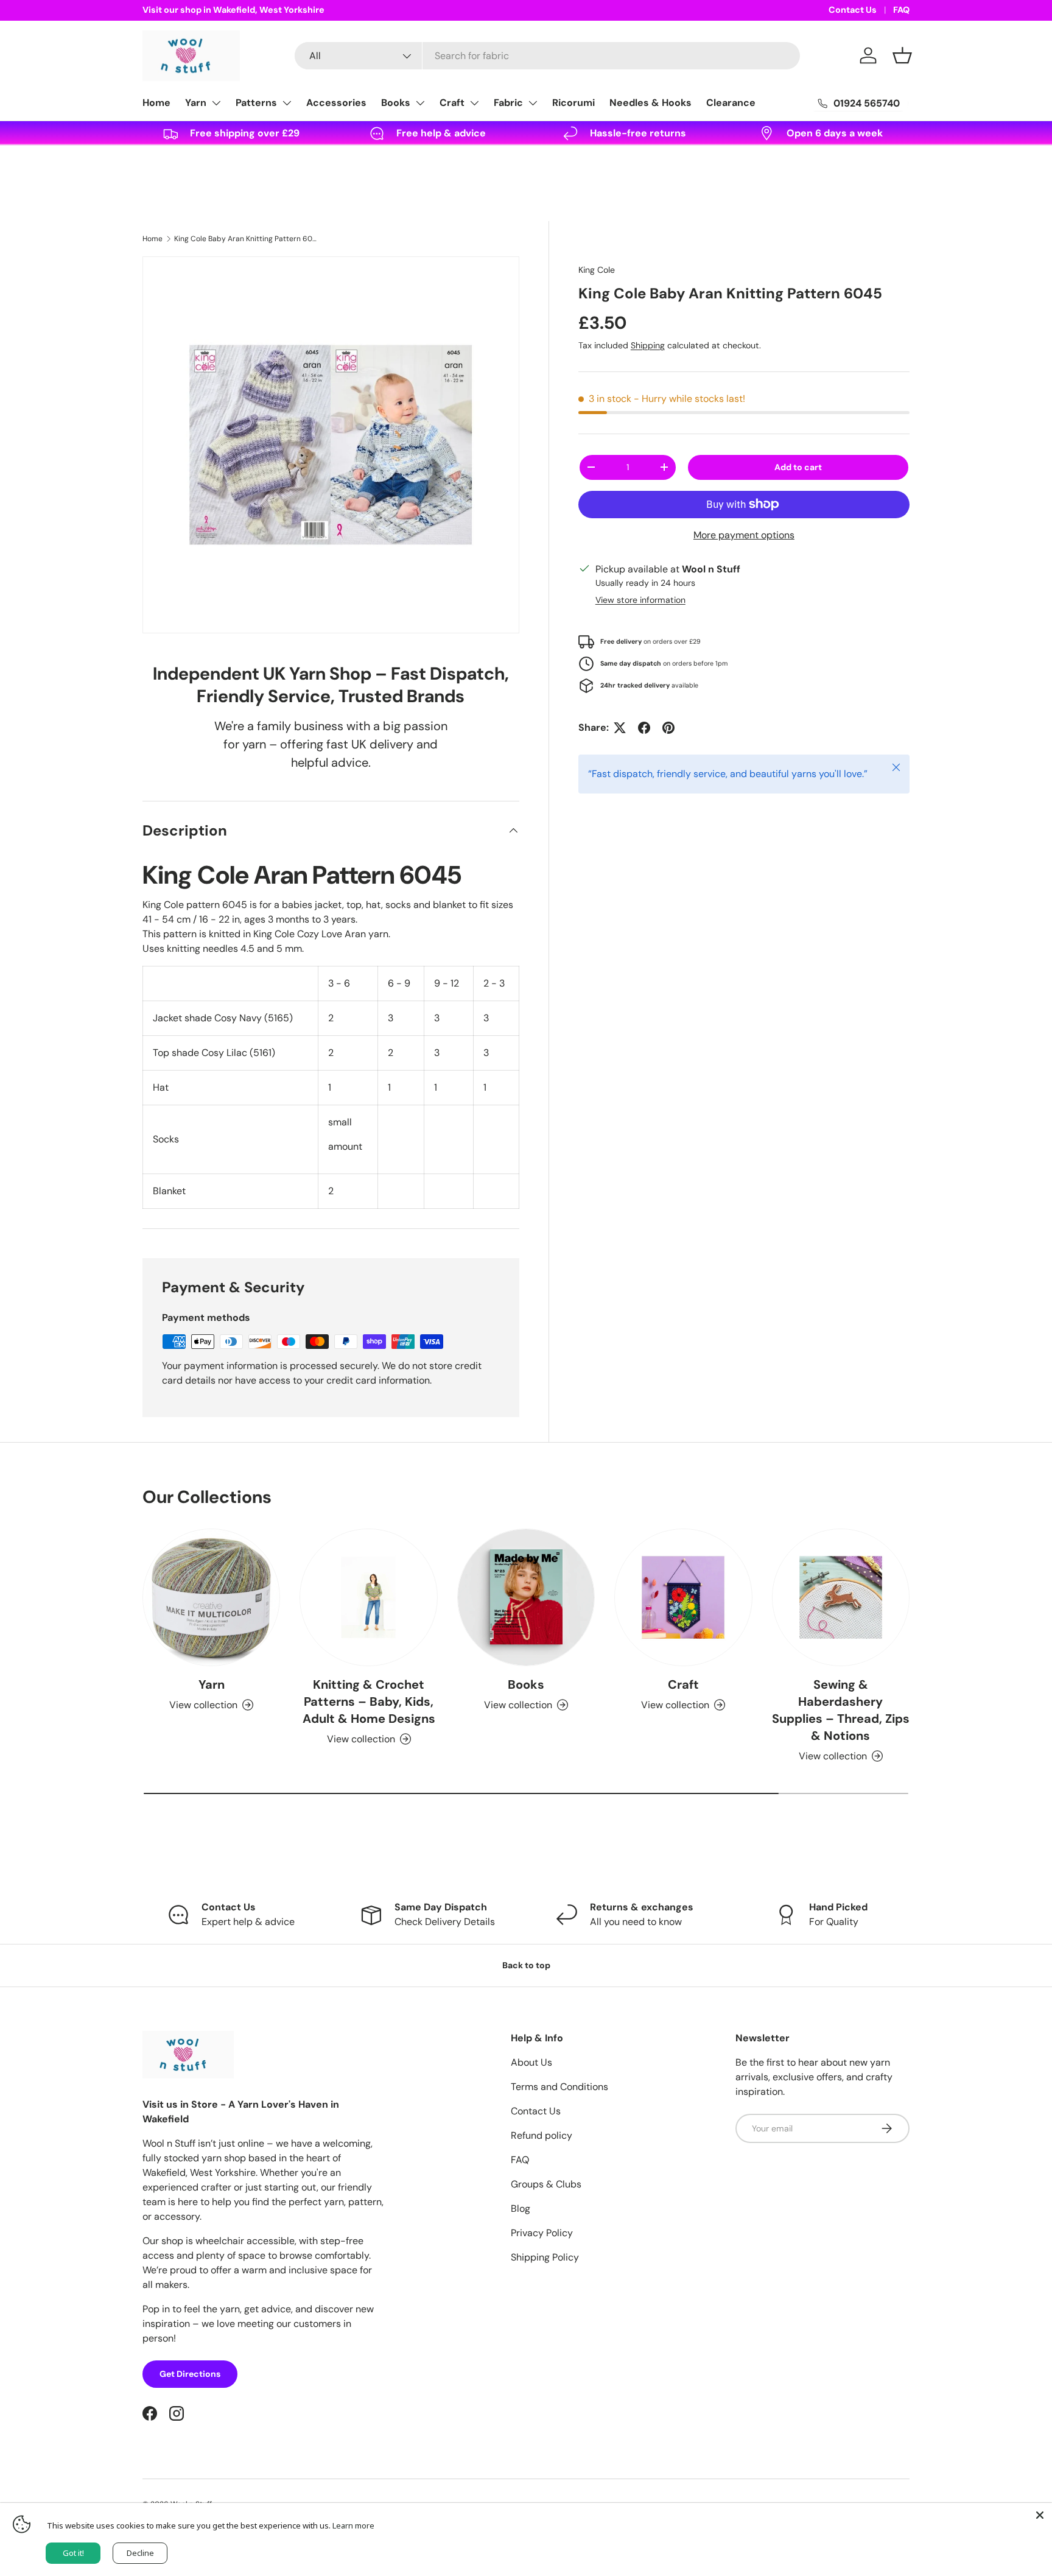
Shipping (648, 345)
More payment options (744, 535)
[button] (902, 55)
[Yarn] (211, 1597)
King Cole (597, 270)
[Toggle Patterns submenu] (287, 103)
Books (396, 103)
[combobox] (547, 56)
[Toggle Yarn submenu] (216, 103)
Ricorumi (573, 103)
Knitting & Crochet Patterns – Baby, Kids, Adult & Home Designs (369, 1701)
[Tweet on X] (620, 728)
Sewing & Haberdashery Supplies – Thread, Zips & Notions (841, 1710)
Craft (452, 103)
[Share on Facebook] (644, 728)
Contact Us (853, 10)
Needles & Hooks (650, 103)
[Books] (526, 1597)
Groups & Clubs (546, 2184)
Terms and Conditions (559, 2087)
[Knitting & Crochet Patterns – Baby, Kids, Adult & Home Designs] (368, 1597)
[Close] (1040, 2515)
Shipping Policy (545, 2257)
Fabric (508, 103)
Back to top (526, 1965)
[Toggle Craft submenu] (474, 103)
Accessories (336, 103)
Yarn (196, 103)
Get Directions (190, 2374)
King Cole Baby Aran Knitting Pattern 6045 (247, 239)
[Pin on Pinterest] (668, 728)
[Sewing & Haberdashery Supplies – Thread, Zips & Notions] (841, 1597)
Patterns (256, 103)
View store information (640, 600)
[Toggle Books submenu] (420, 103)
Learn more (353, 2525)
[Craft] (683, 1597)
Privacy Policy (542, 2233)
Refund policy (542, 2135)
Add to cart (798, 467)
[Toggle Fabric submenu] (533, 103)
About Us (531, 2062)
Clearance (731, 103)
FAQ (901, 10)
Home (156, 103)
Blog (521, 2208)
